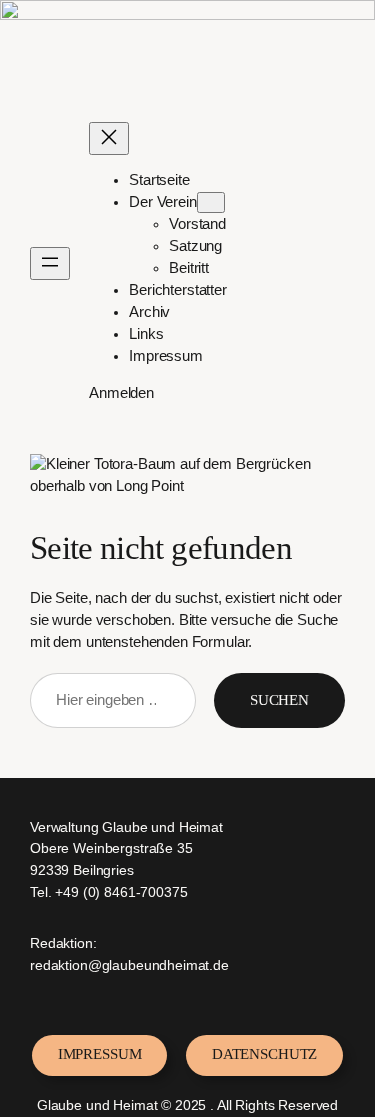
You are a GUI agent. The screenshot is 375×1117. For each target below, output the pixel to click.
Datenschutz (264, 1054)
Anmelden (121, 393)
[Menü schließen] (109, 138)
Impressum (100, 1054)
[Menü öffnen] (50, 263)
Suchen (279, 700)
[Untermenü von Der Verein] (211, 202)
